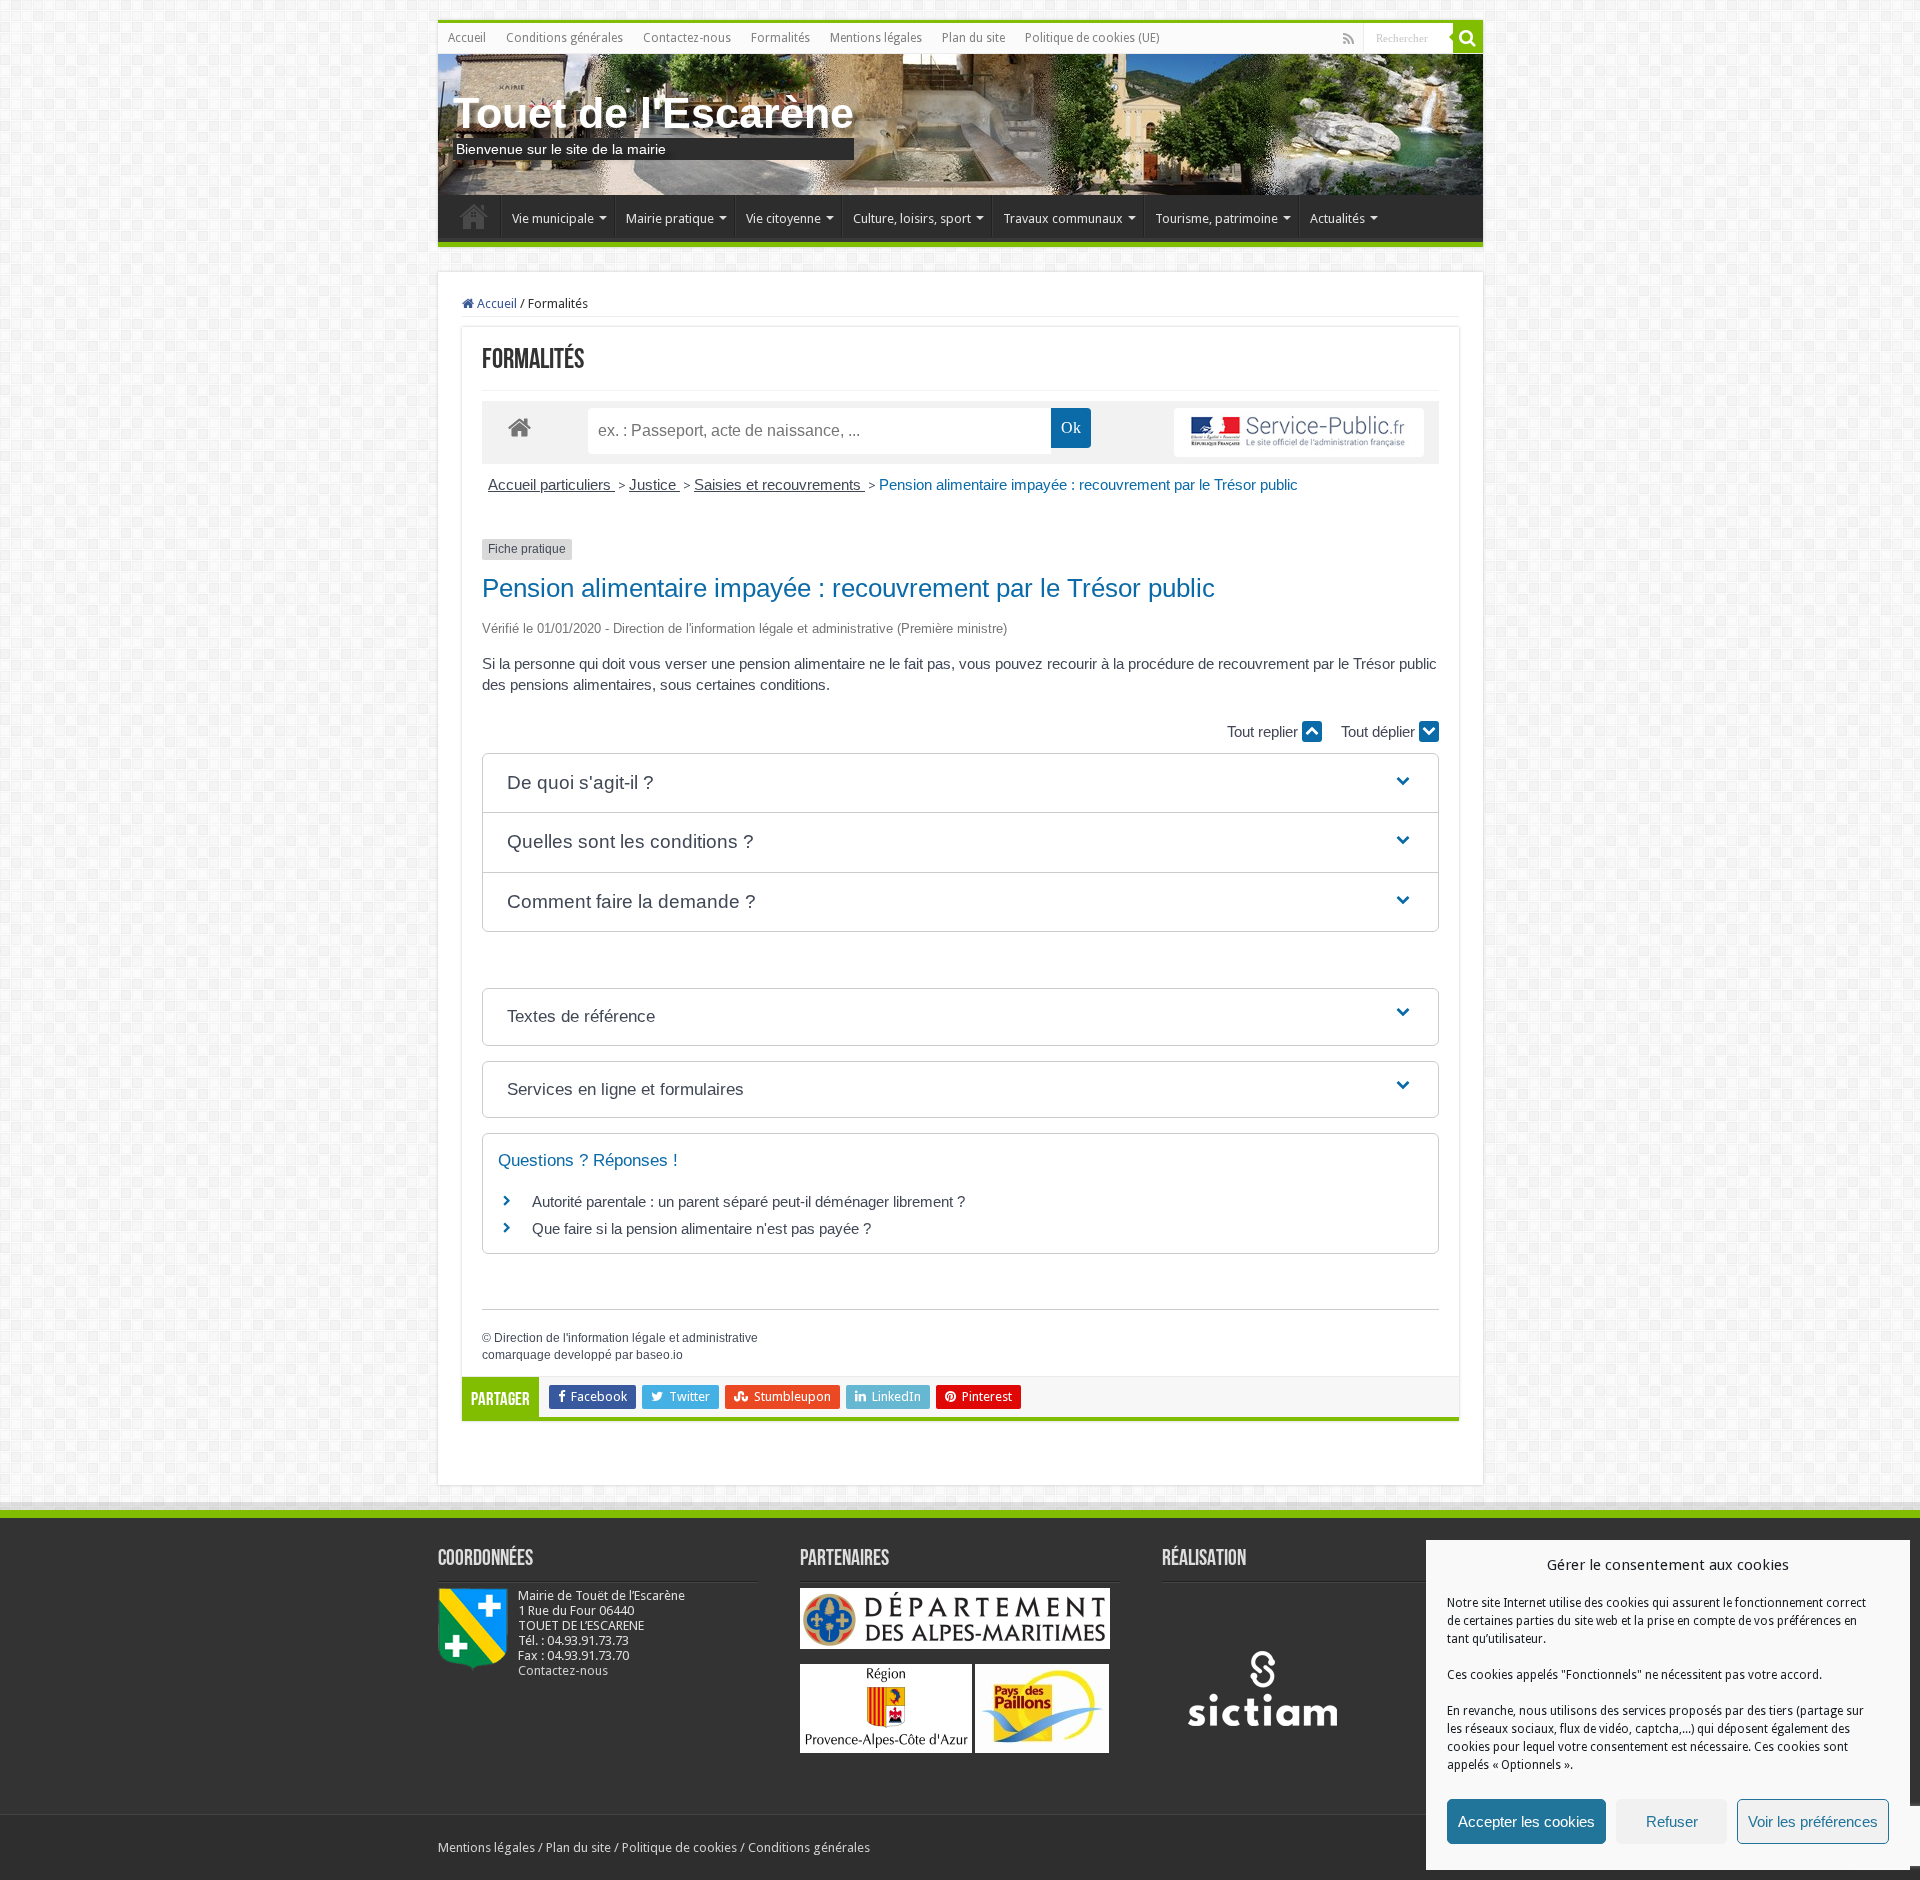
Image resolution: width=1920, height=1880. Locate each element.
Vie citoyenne (783, 218)
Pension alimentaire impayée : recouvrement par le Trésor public (1088, 484)
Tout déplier (1380, 731)
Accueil (467, 38)
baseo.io (659, 1355)
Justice (654, 484)
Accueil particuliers (551, 484)
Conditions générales (564, 38)
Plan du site (973, 38)
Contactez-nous (687, 38)
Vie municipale (553, 218)
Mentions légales (876, 38)
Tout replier (1264, 731)
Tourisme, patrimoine (1216, 218)
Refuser (1672, 1821)
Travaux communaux (1063, 218)
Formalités (780, 38)
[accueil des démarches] (519, 426)
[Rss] (1348, 39)
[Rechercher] (1468, 38)
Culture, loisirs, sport (912, 218)
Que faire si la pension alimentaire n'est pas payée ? (701, 1228)
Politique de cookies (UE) (1092, 38)
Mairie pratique (670, 218)
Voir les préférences (1813, 1821)
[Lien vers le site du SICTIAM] (1262, 1687)
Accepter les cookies (1526, 1821)
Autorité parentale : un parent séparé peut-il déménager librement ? (748, 1201)
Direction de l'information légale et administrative (626, 1338)
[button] (960, 783)
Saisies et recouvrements (779, 484)
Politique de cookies (679, 1847)
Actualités (1337, 218)
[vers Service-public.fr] (1299, 432)
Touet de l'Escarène (653, 113)
